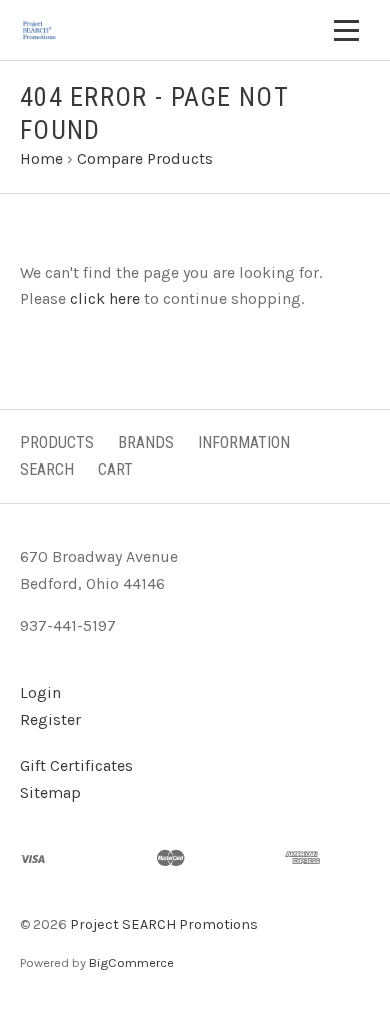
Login (40, 692)
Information (244, 442)
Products (57, 442)
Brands (146, 442)
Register (50, 719)
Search (47, 469)
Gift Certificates (76, 765)
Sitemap (50, 792)
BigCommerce (131, 962)
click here (105, 298)
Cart (115, 469)
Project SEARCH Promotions (164, 924)
